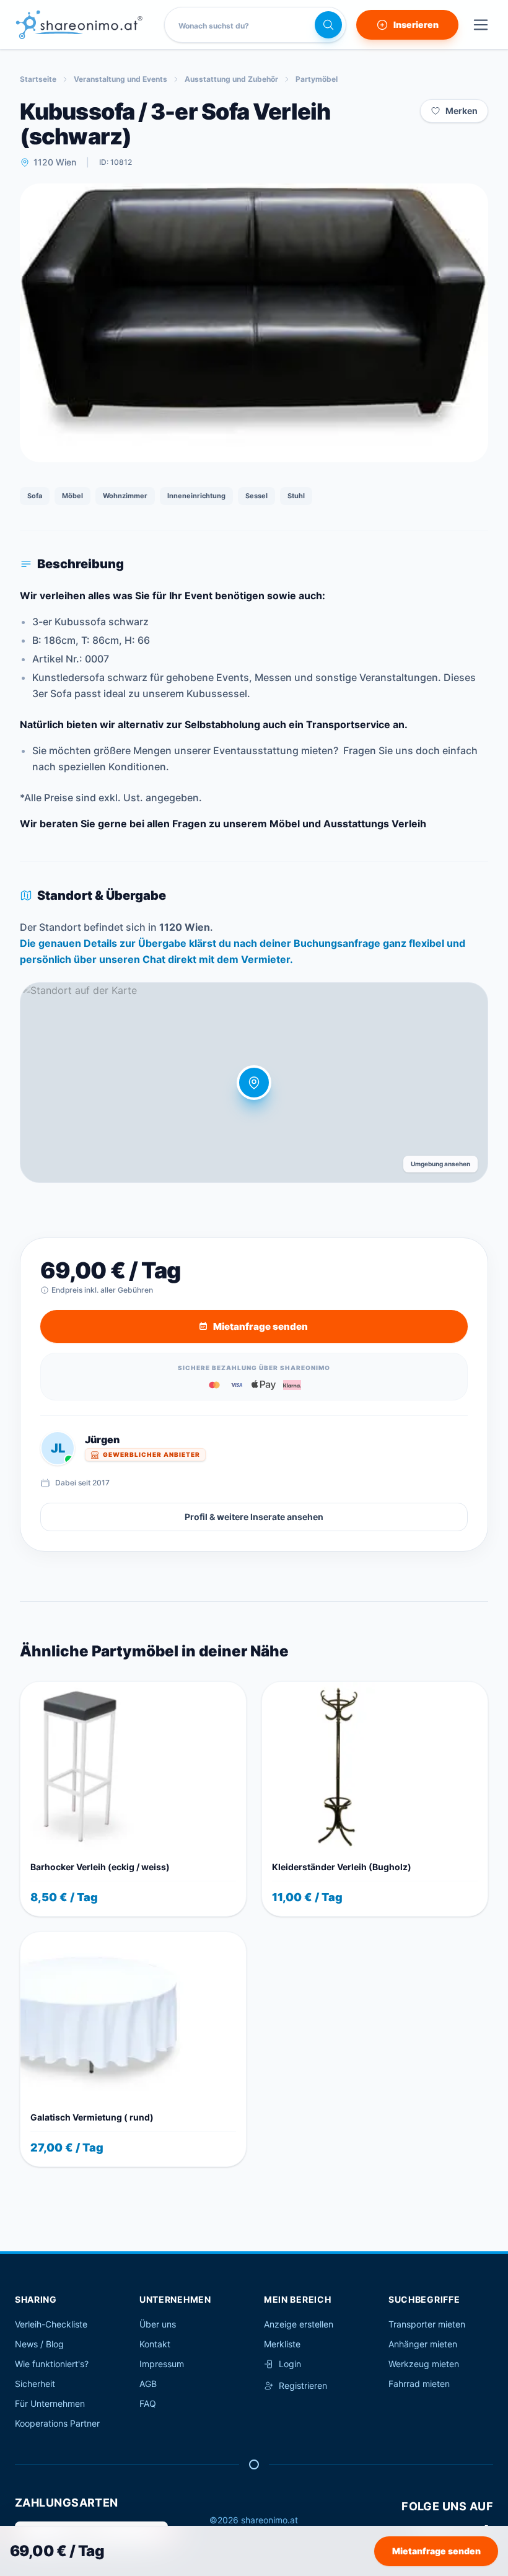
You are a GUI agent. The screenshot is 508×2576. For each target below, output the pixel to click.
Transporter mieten (427, 2324)
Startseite (38, 79)
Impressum (162, 2364)
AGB (148, 2384)
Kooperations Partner (57, 2423)
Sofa (35, 496)
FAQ (148, 2403)
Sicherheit (35, 2384)
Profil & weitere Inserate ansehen (254, 1517)
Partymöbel (317, 79)
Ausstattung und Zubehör (231, 79)
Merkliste (282, 2344)
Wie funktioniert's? (52, 2364)
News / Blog (39, 2344)
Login (290, 2364)
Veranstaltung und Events (120, 79)
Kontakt (155, 2344)
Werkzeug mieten (424, 2364)
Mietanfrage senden (436, 2551)
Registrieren (303, 2385)
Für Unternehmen (50, 2403)
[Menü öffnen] (481, 25)
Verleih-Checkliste (51, 2324)
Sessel (256, 496)
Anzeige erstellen (299, 2324)
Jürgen (102, 1440)
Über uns (158, 2324)
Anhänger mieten (423, 2344)
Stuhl (296, 496)
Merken (462, 111)
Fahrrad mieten (419, 2384)
